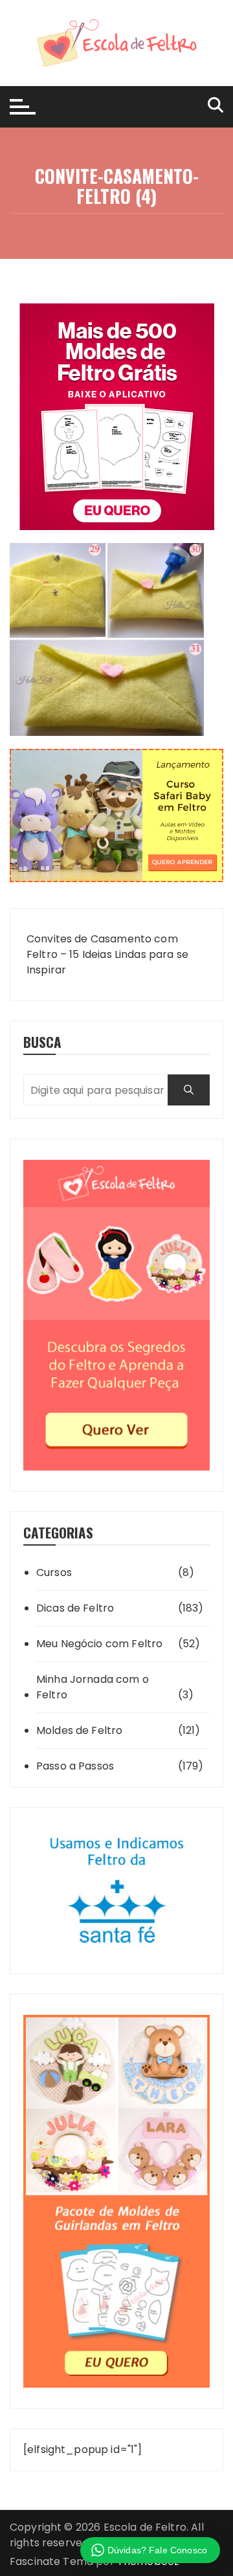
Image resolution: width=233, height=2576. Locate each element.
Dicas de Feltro (75, 1608)
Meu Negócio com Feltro (99, 1644)
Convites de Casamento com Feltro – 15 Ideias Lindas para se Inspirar (107, 954)
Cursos (54, 1572)
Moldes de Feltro (79, 1730)
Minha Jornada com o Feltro (93, 1687)
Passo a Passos (75, 1766)
